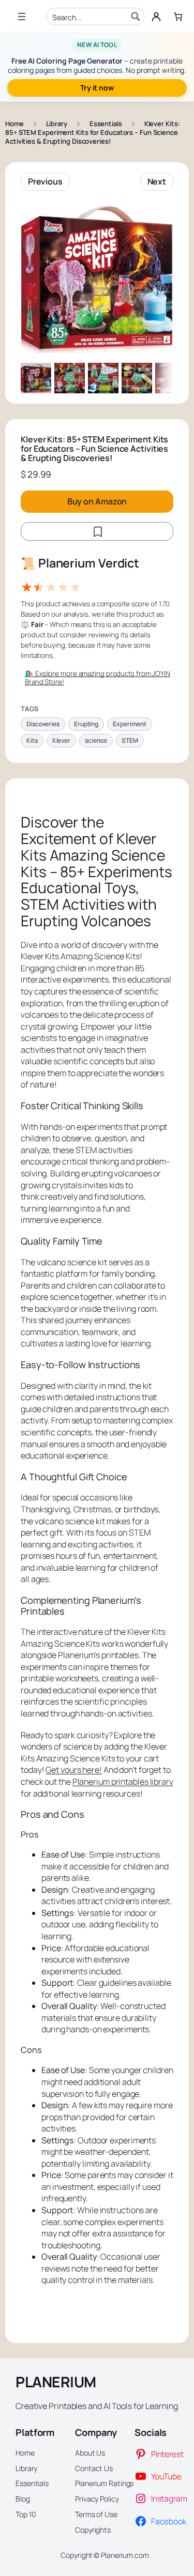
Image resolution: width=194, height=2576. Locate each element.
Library (57, 124)
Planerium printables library (123, 1782)
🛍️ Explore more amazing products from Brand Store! (98, 678)
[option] (70, 378)
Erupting (86, 724)
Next (157, 181)
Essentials (106, 124)
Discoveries (43, 724)
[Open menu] (22, 17)
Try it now (97, 88)
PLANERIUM (56, 2382)
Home (14, 124)
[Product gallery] (97, 277)
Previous (45, 181)
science (96, 740)
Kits (32, 740)
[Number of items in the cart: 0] (178, 17)
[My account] (156, 17)
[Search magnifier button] (136, 17)
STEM (130, 740)
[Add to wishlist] (97, 531)
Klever (61, 740)
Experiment (130, 724)
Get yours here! (74, 1770)
